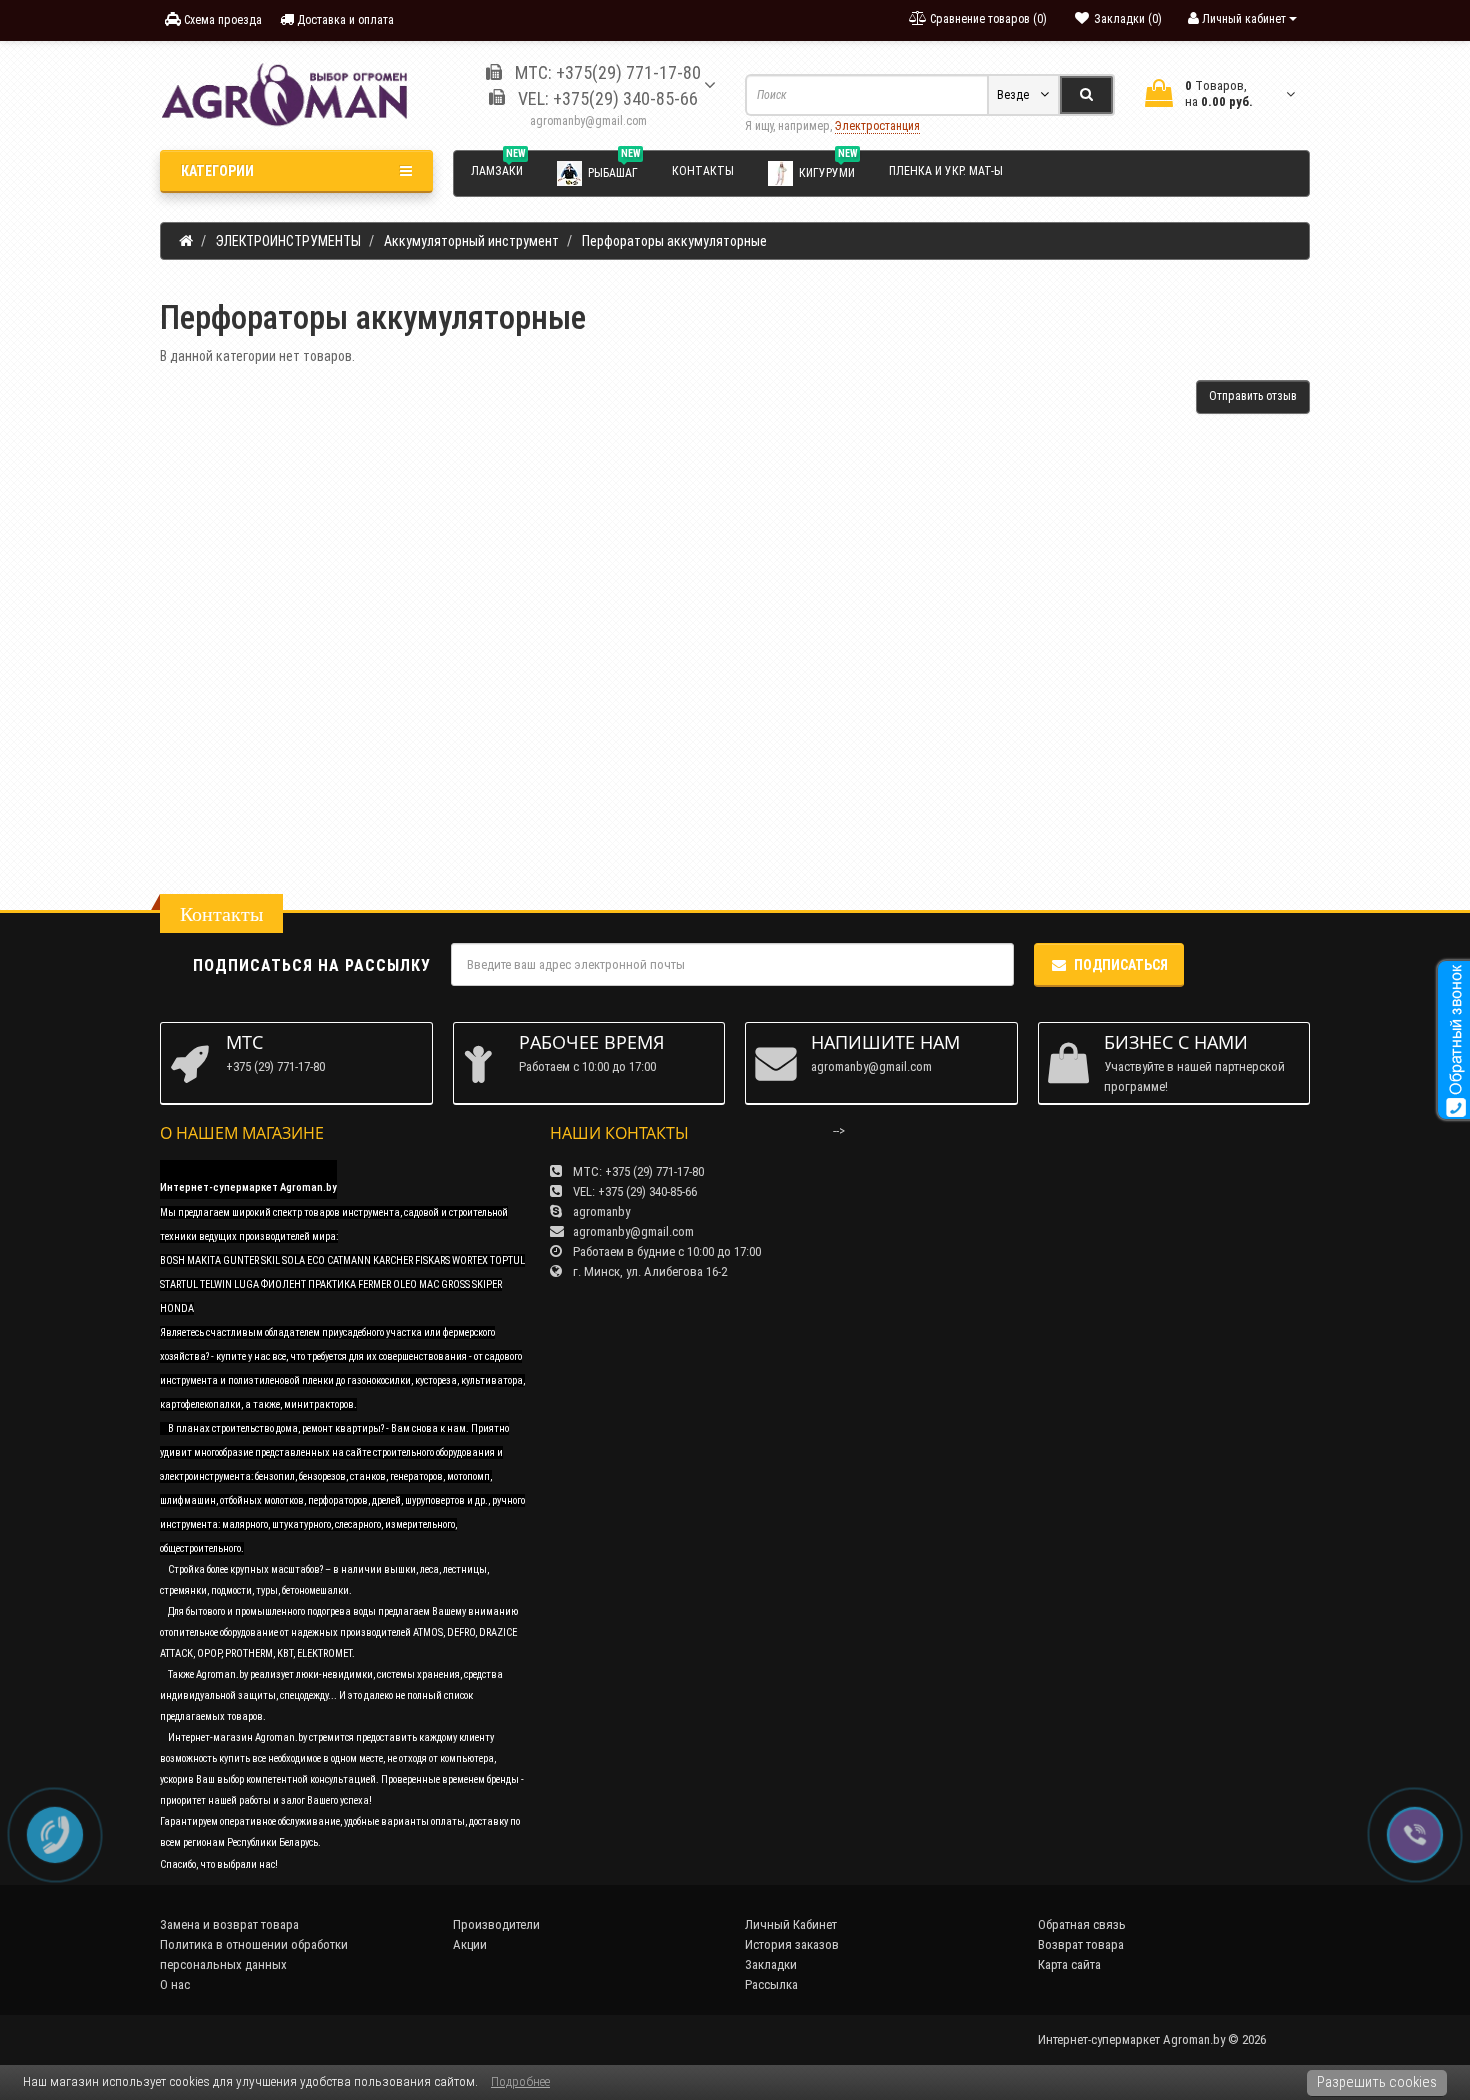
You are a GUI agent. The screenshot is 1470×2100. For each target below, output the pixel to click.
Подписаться (1121, 965)
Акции (470, 1944)
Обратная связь (1082, 1924)
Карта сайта (1069, 1964)
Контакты (703, 171)
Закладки (771, 1964)
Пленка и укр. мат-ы (946, 171)
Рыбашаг (614, 169)
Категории (217, 171)
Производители (496, 1924)
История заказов (792, 1944)
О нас (175, 1984)
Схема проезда (221, 20)
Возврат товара (1081, 1944)
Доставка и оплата (344, 20)
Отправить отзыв (1253, 396)
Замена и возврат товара (229, 1924)
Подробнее (520, 2081)
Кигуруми (828, 169)
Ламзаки (498, 168)
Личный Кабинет (791, 1924)
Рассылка (771, 1984)
